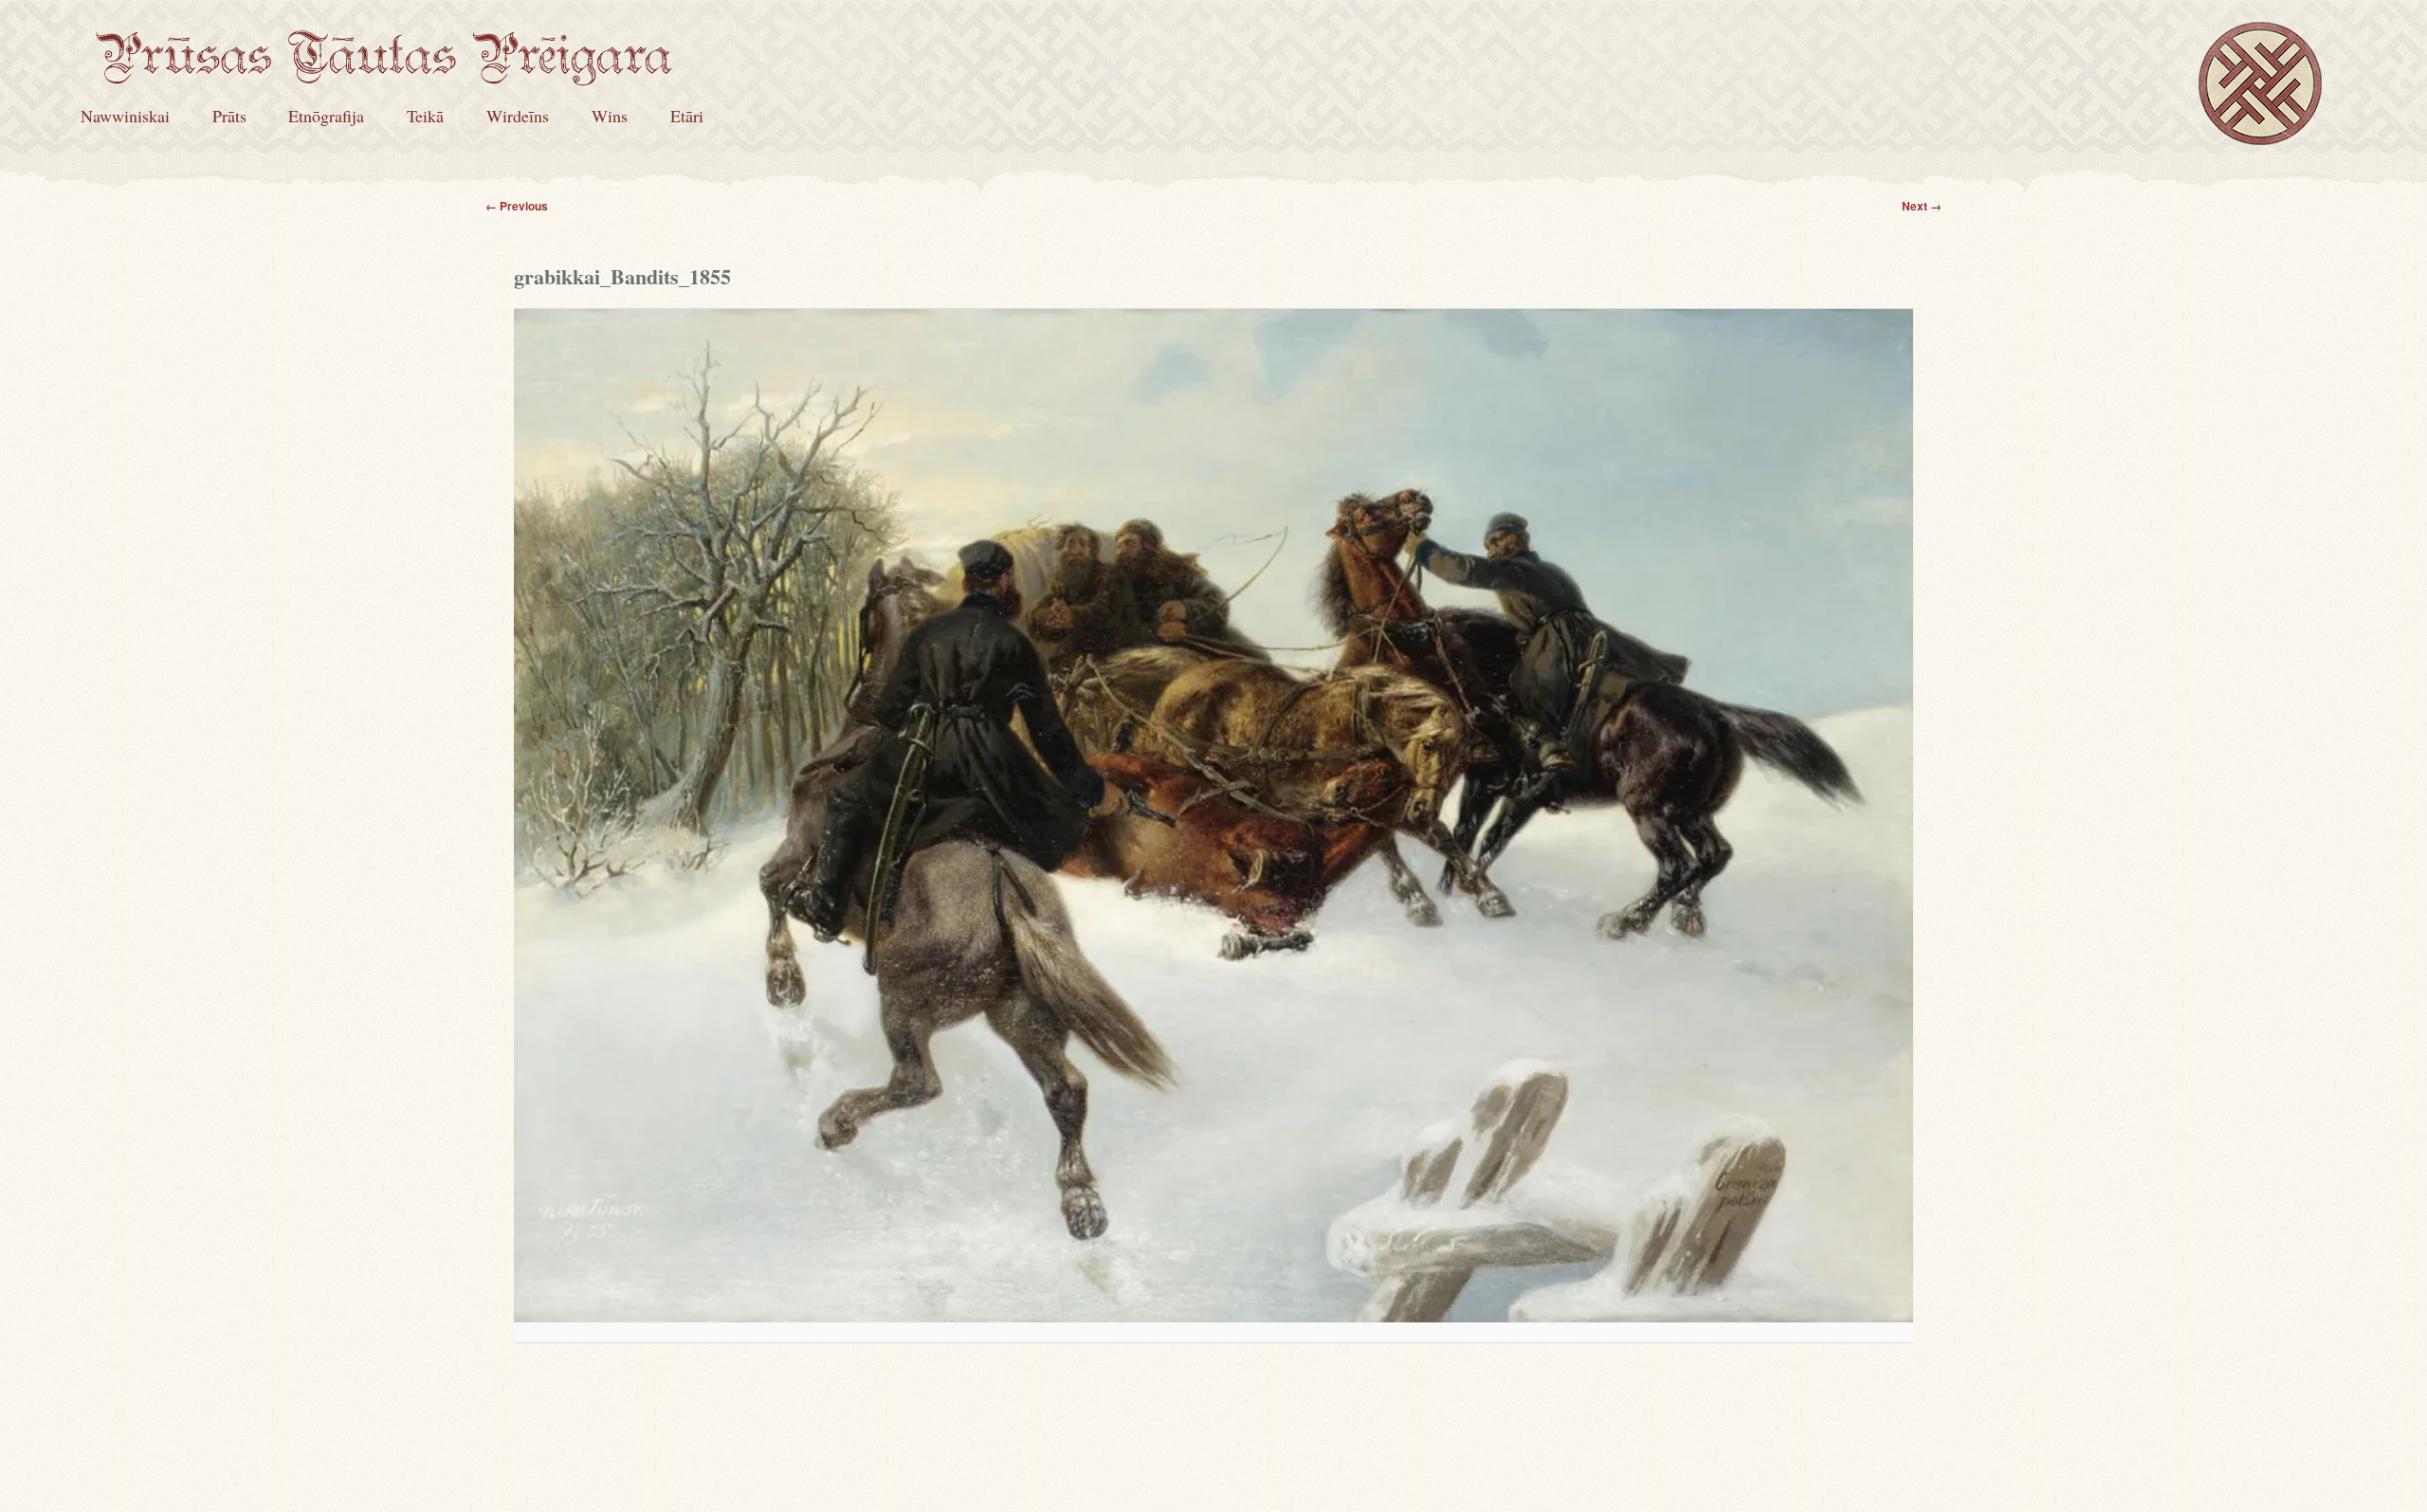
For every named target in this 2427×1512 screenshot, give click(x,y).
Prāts (229, 116)
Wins (610, 116)
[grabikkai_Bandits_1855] (1213, 816)
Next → (1922, 206)
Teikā (425, 116)
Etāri (687, 116)
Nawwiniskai (125, 116)
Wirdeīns (518, 116)
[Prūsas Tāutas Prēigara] (383, 73)
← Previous (517, 206)
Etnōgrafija (326, 116)
